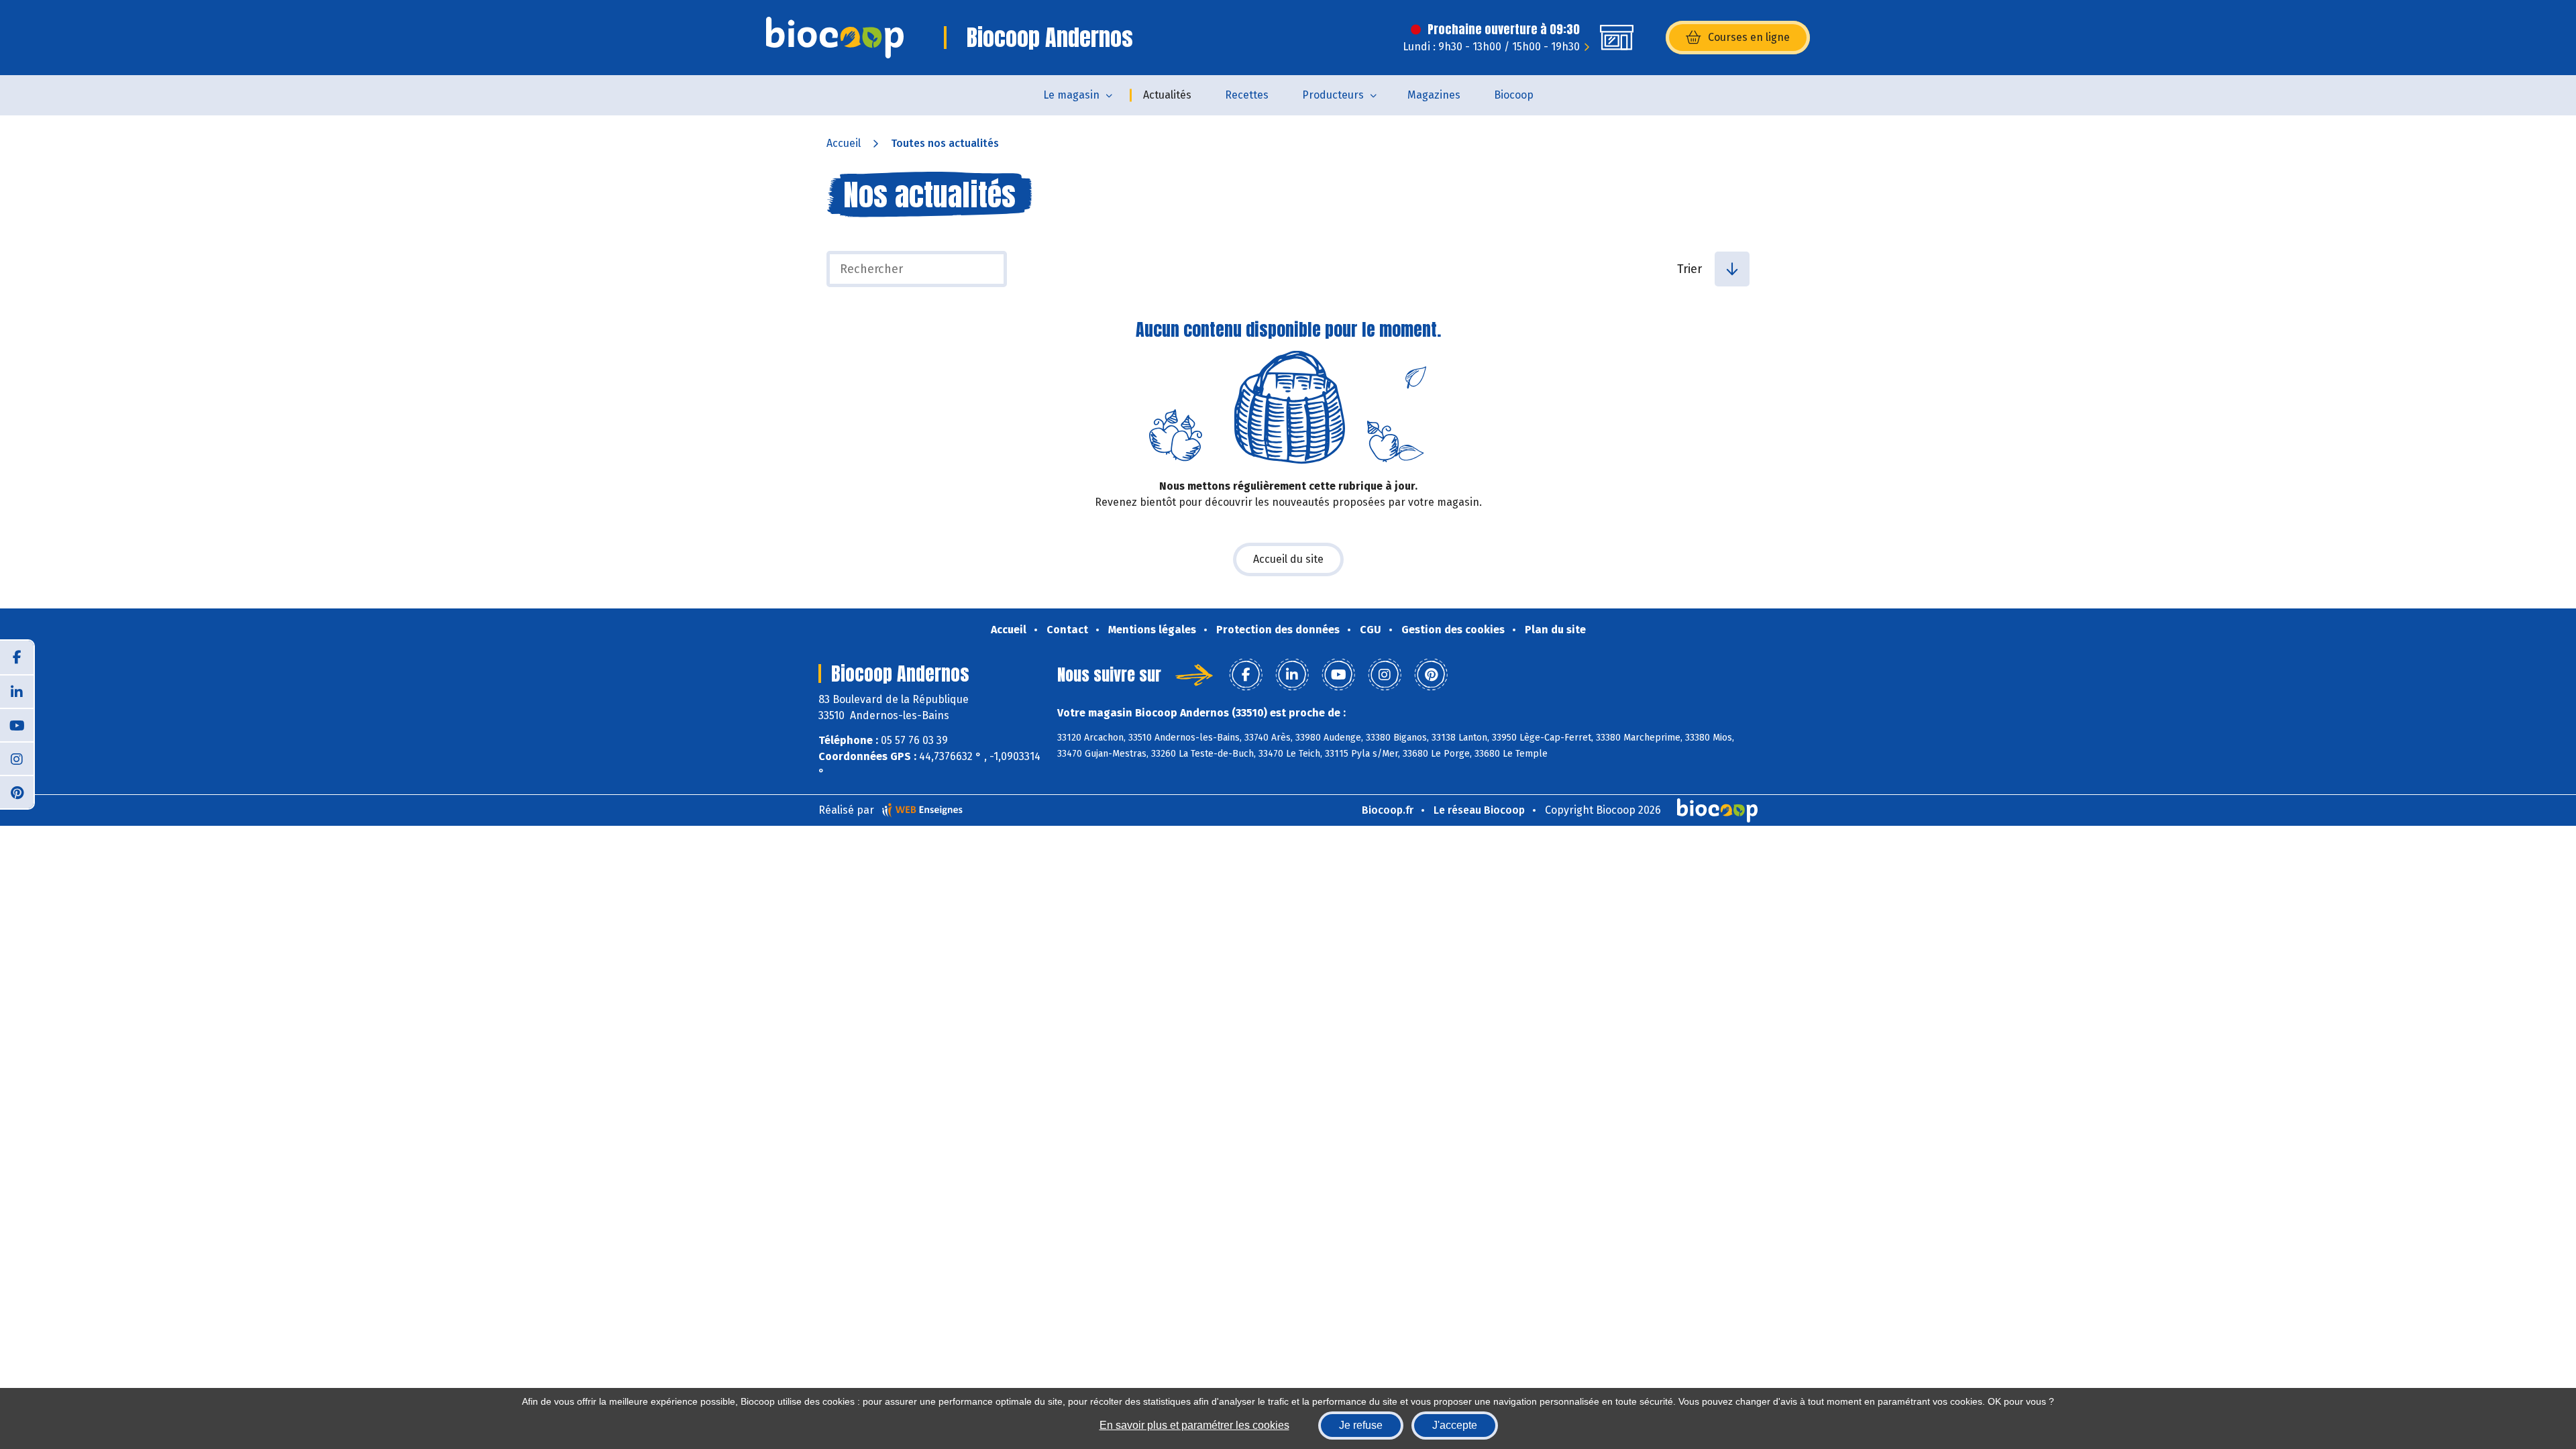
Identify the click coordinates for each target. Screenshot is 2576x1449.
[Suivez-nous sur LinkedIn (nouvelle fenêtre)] (17, 691)
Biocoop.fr (1388, 810)
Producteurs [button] (1333, 95)
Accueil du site (1288, 559)
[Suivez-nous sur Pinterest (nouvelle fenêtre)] (17, 792)
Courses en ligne (1749, 37)
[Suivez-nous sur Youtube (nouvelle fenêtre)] (17, 724)
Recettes (1247, 95)
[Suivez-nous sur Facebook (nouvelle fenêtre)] (17, 657)
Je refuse (1361, 1425)
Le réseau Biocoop (1479, 810)
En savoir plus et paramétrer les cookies (1194, 1425)
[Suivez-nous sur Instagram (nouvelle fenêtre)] (17, 758)
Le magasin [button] (1071, 95)
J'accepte (1455, 1425)
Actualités (1167, 95)
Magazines (1434, 95)
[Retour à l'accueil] (835, 38)
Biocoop (1514, 95)
